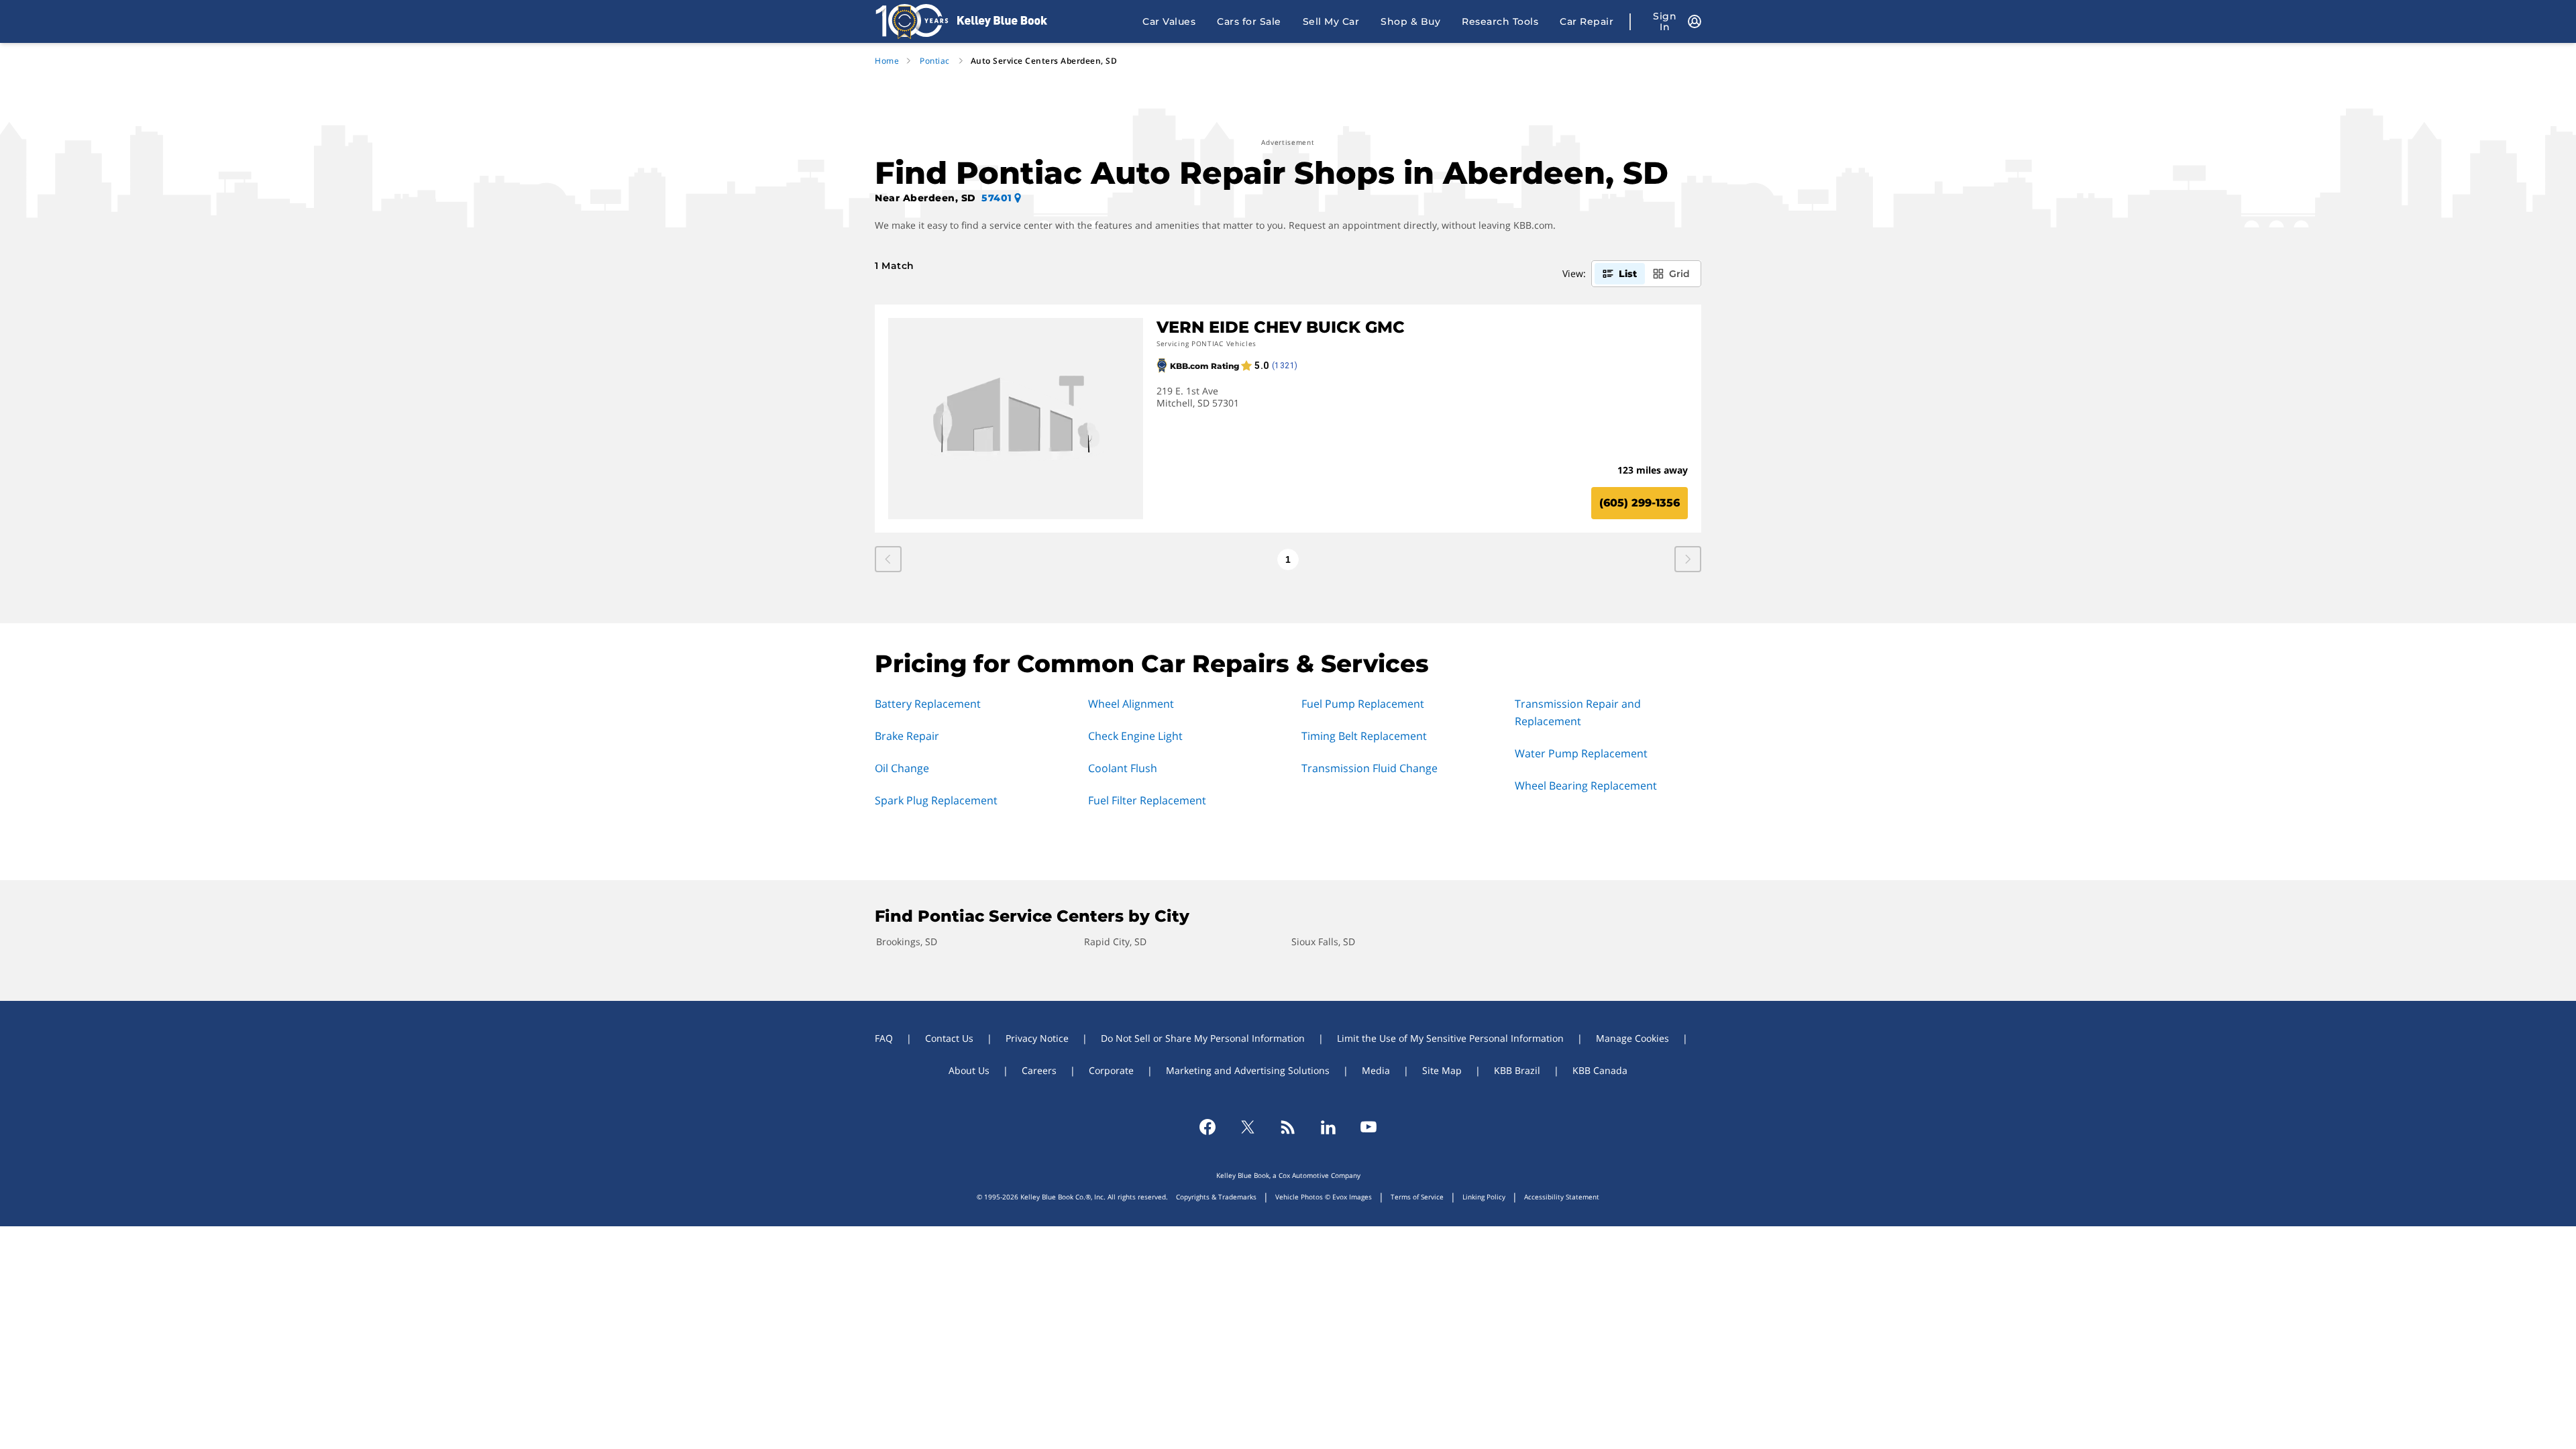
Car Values (1169, 21)
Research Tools (1500, 21)
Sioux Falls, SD (1323, 942)
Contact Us (949, 1038)
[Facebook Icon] (1207, 1127)
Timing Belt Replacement (1364, 736)
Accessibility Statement (1562, 1197)
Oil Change (902, 768)
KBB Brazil (1517, 1070)
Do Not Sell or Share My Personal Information (1203, 1038)
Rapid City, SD (1115, 942)
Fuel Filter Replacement (1147, 800)
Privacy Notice (1037, 1038)
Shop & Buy (1410, 21)
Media (1376, 1070)
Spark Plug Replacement (936, 800)
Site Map (1442, 1070)
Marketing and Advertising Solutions (1248, 1070)
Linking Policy (1484, 1197)
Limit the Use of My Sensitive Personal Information (1450, 1038)
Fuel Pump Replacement (1363, 704)
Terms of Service (1417, 1197)
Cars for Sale (1249, 21)
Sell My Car (1331, 21)
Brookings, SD (907, 942)
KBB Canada (1600, 1070)
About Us (969, 1070)
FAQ (884, 1038)
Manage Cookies (1632, 1038)
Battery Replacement (928, 704)
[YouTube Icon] (1368, 1127)
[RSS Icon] (1288, 1127)
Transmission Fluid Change (1370, 768)
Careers (1039, 1070)
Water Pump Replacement (1581, 753)
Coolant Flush (1123, 768)
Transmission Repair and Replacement (1578, 712)
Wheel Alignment (1131, 704)
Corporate (1111, 1070)
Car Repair (1587, 21)
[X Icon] (1248, 1127)
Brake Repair (907, 736)
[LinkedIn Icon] (1328, 1127)
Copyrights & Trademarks (1216, 1197)
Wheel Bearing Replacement (1586, 786)
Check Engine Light (1135, 736)
